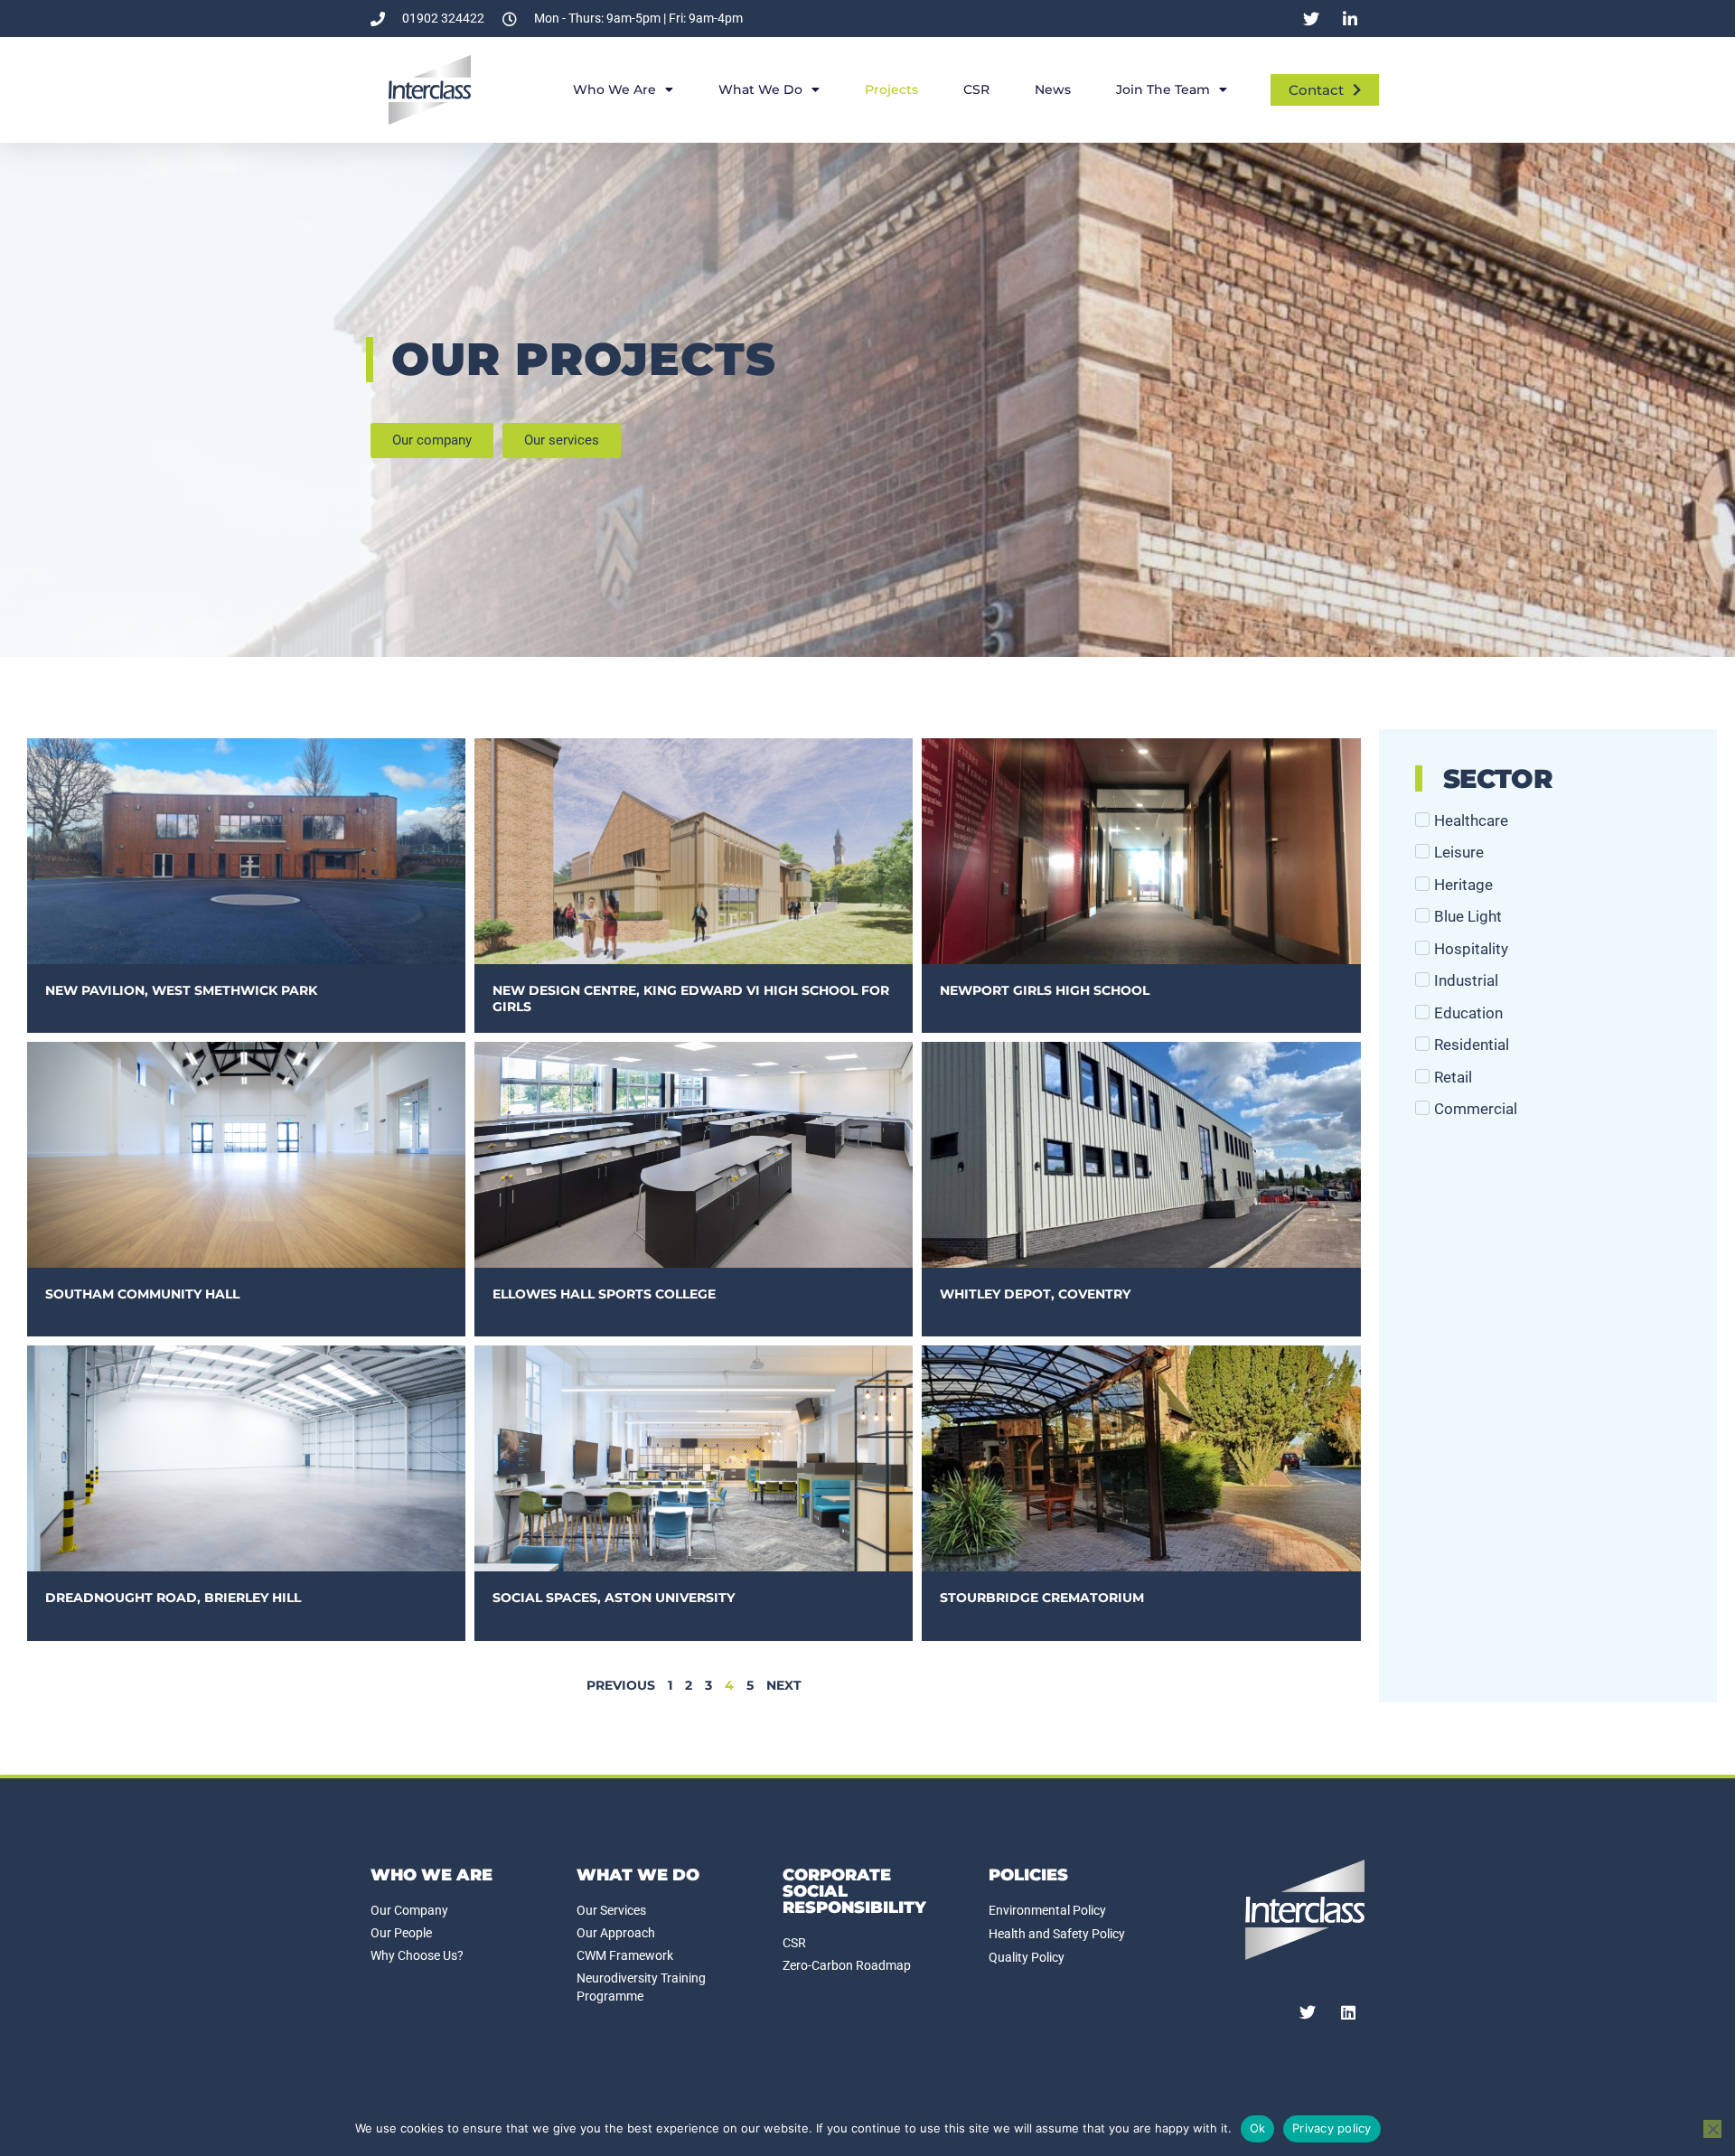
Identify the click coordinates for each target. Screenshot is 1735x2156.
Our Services (611, 1910)
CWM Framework (625, 1955)
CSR (976, 89)
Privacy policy (1332, 2128)
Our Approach (616, 1933)
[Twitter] (1308, 2012)
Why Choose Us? (417, 1955)
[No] (1712, 2129)
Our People (401, 1933)
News (1053, 89)
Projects (891, 89)
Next (784, 1685)
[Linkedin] (1348, 2012)
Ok (1258, 2128)
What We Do (760, 89)
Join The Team (1163, 89)
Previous (621, 1685)
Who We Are (614, 89)
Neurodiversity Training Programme (641, 1987)
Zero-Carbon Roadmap (847, 1965)
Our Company (409, 1910)
